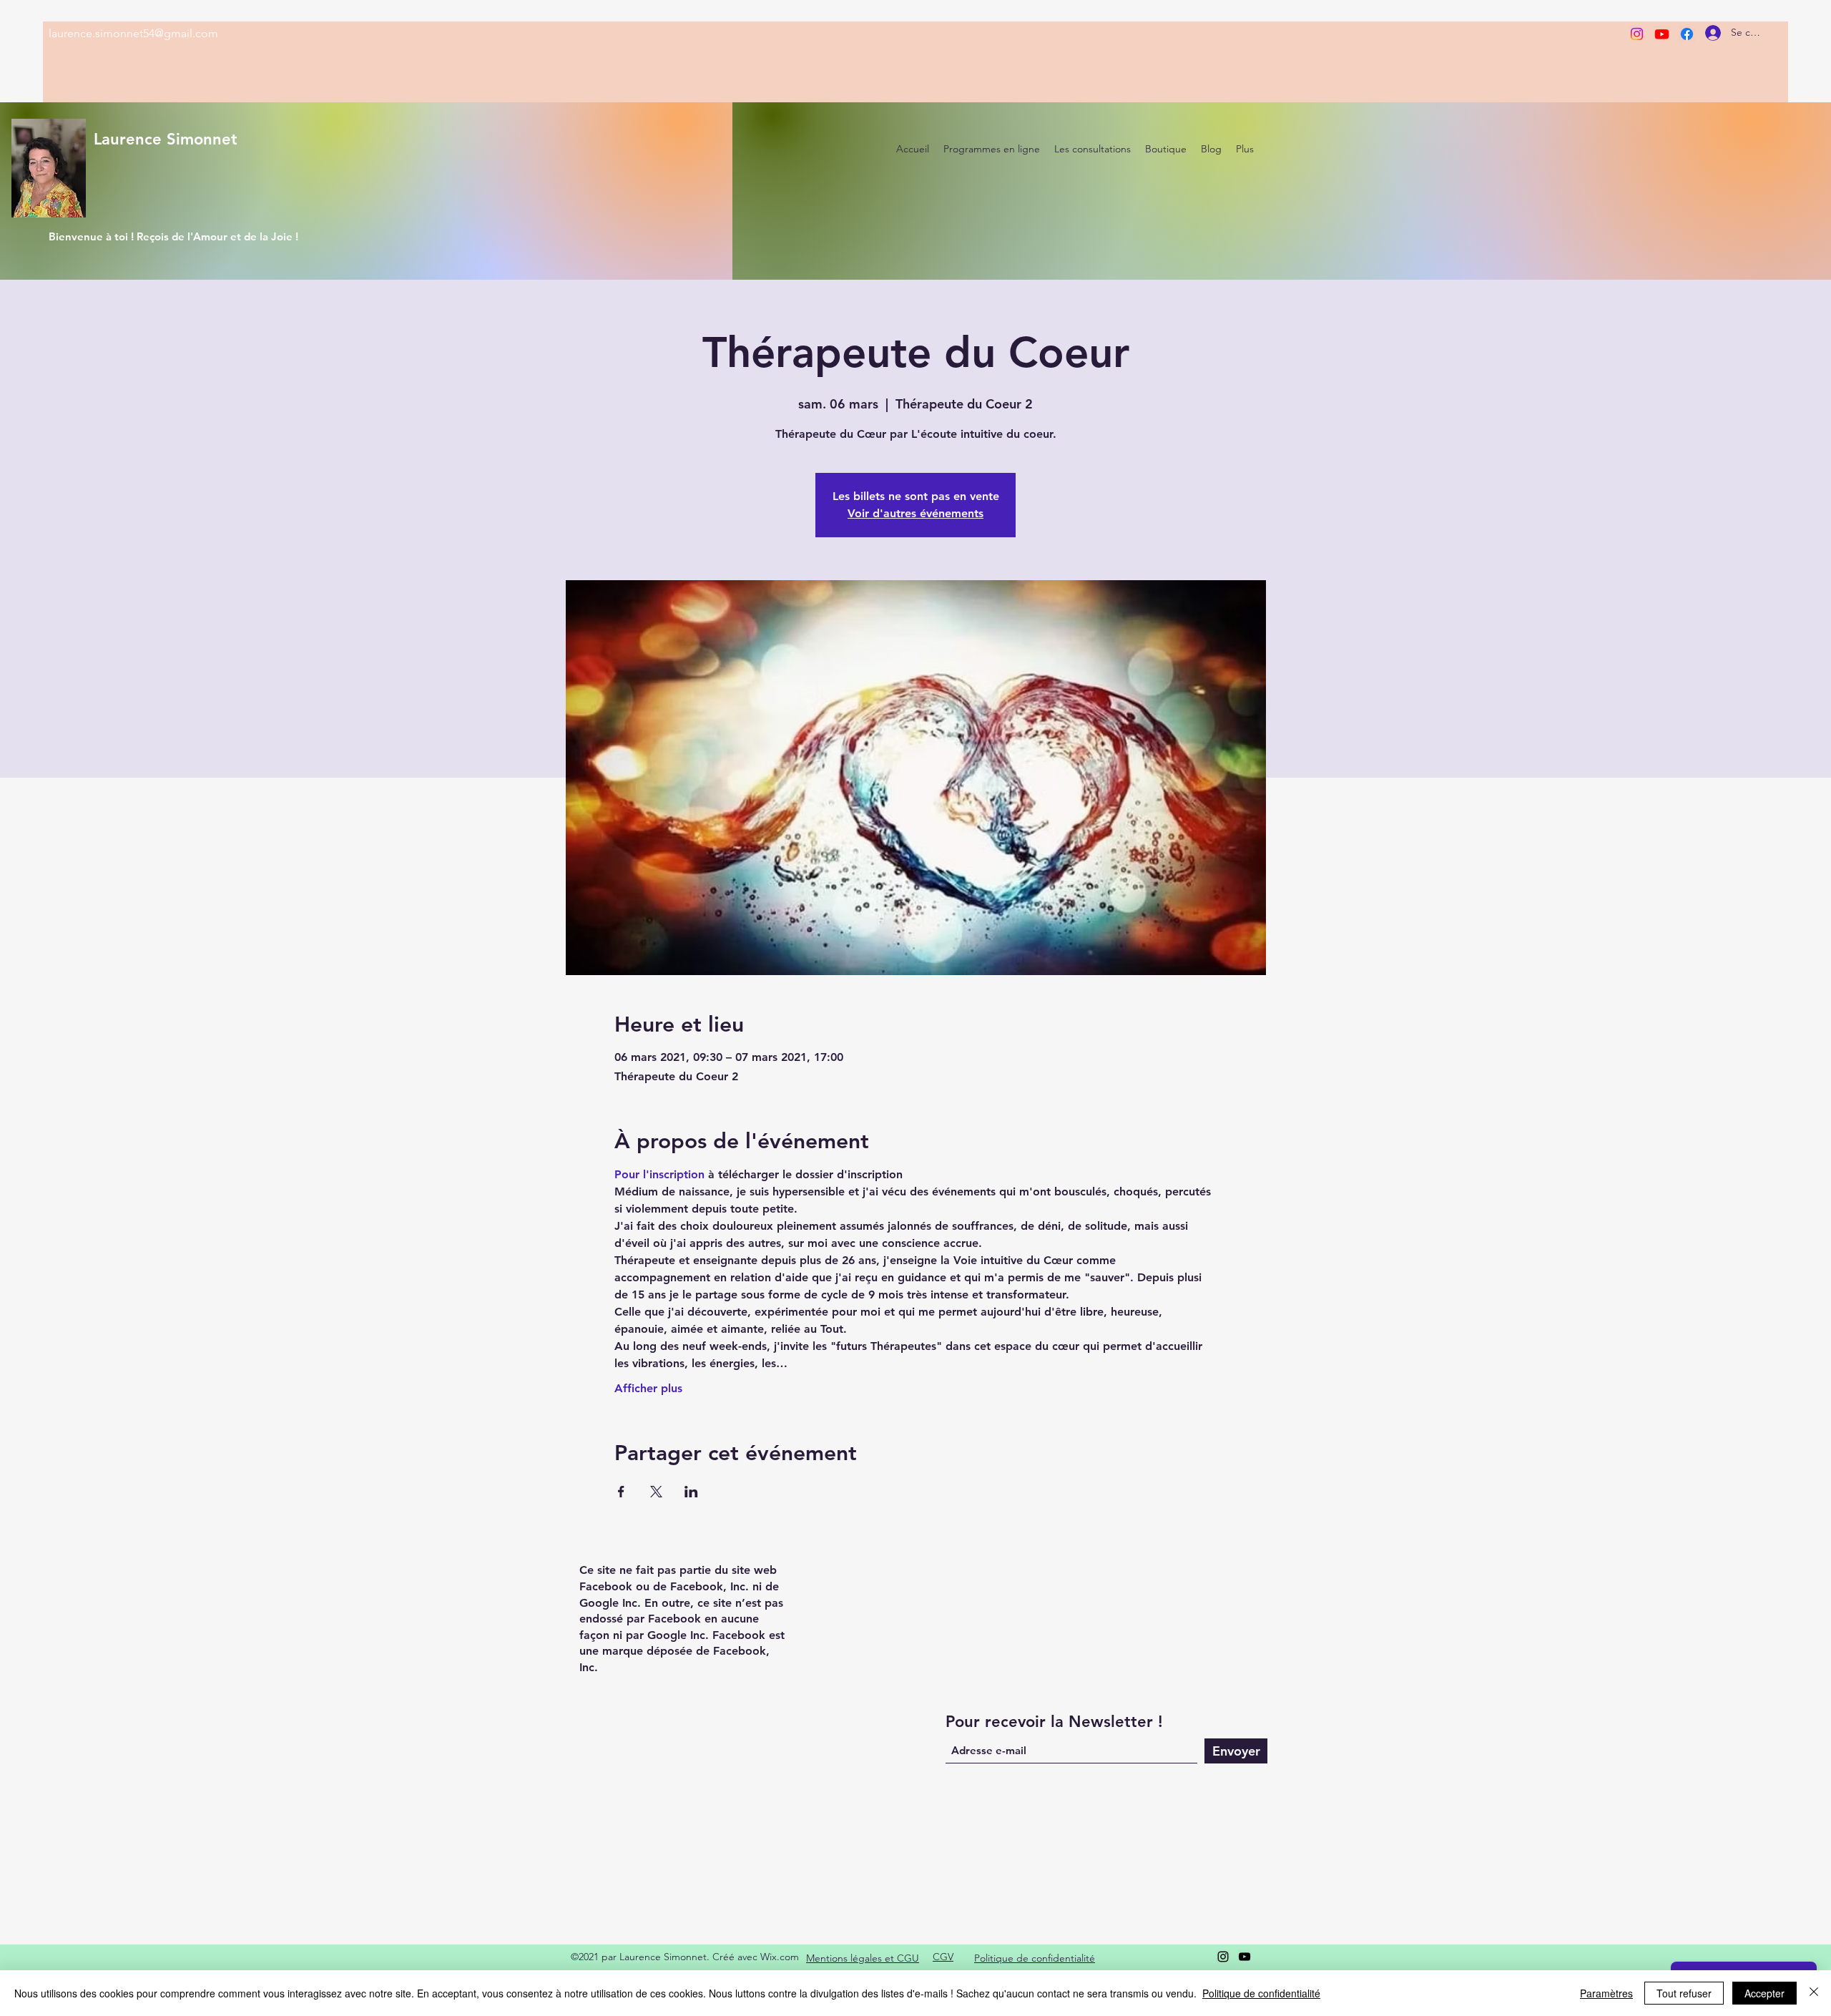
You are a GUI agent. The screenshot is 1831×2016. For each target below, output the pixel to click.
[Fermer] (1814, 1993)
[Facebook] (1687, 34)
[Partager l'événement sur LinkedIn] (691, 1492)
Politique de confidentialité (1261, 1993)
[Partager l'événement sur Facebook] (621, 1492)
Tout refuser (1684, 1993)
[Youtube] (1662, 34)
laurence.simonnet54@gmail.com (133, 33)
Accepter (1764, 1993)
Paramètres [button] (1606, 1993)
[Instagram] (1637, 34)
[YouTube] (1245, 1957)
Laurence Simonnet (166, 139)
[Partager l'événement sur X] (656, 1492)
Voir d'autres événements (915, 513)
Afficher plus (648, 1388)
